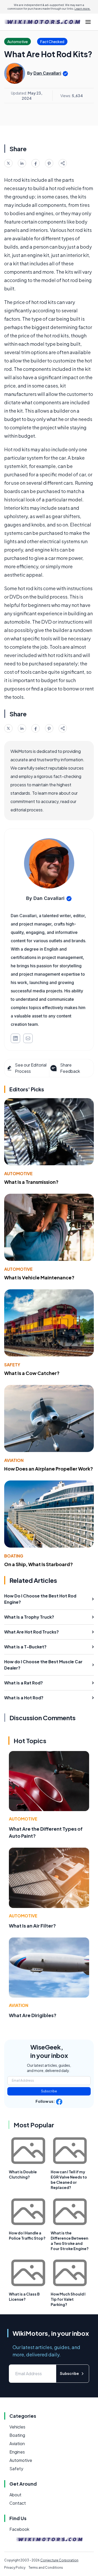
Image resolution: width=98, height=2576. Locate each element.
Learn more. (82, 9)
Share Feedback (70, 1068)
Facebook (19, 2529)
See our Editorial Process (31, 1068)
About (15, 2495)
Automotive (18, 1173)
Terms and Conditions (46, 2568)
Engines (17, 2452)
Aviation (14, 1460)
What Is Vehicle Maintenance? (39, 1277)
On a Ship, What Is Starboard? (39, 1564)
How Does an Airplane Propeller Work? (49, 1469)
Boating (14, 1556)
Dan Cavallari (47, 73)
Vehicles (17, 2427)
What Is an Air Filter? (32, 1926)
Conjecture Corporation (59, 2560)
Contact (18, 2503)
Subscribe (49, 2091)
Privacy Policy (15, 2568)
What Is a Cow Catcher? (32, 1373)
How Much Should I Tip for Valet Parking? (68, 2299)
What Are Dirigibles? (33, 2015)
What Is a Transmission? (31, 1182)
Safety (12, 1365)
